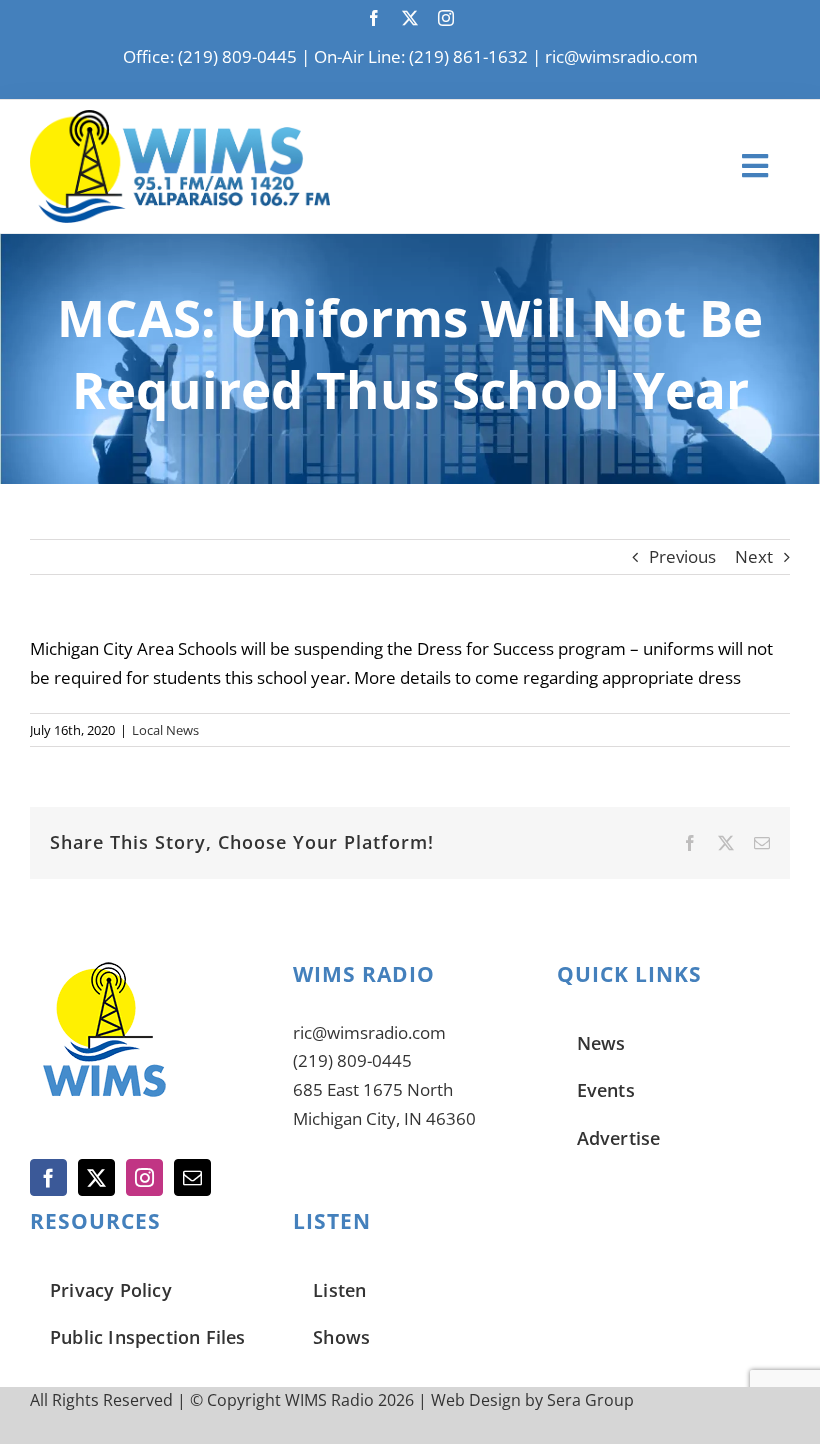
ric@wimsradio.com (621, 56)
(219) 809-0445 (352, 1060)
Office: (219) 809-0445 (210, 56)
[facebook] (374, 18)
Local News (165, 730)
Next (754, 556)
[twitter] (410, 18)
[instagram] (446, 18)
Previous (682, 556)
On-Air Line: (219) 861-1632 (421, 56)
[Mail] (192, 1177)
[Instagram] (144, 1177)
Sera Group (590, 1400)
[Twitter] (96, 1177)
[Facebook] (48, 1177)
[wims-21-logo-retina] (180, 118)
